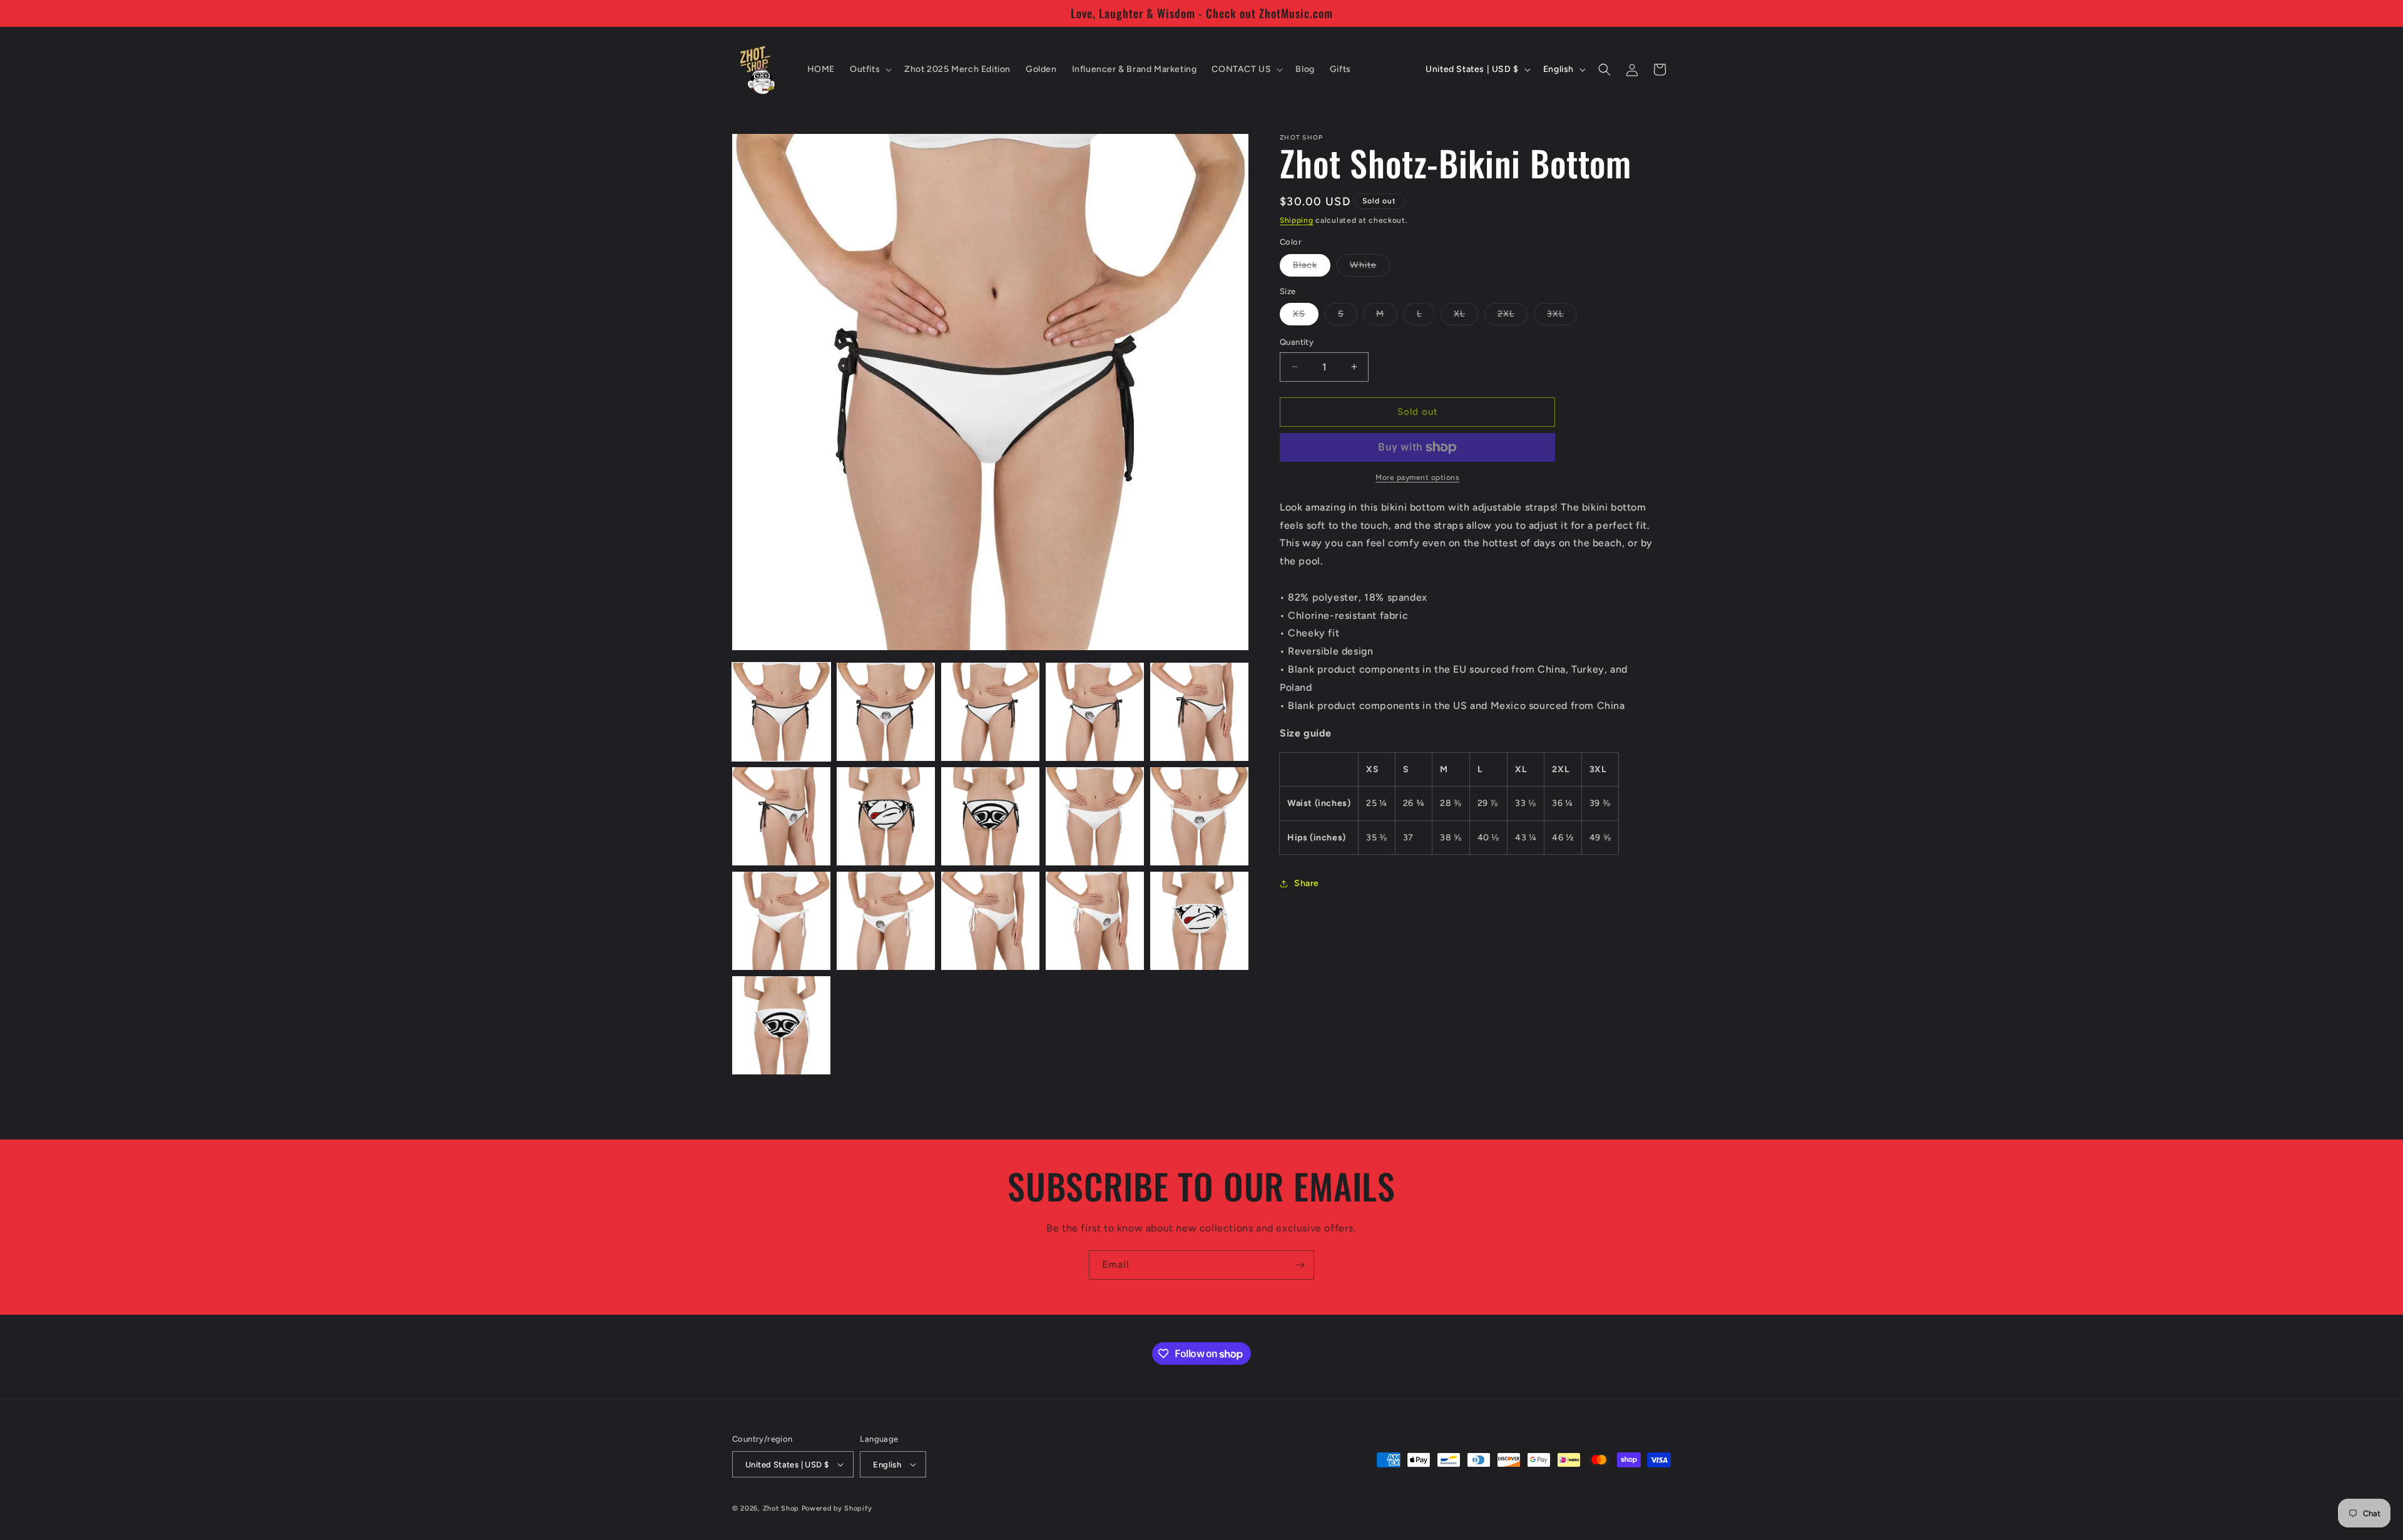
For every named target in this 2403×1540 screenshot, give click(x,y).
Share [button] (1307, 883)
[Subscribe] (1300, 1265)
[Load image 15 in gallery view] (1199, 921)
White (1370, 268)
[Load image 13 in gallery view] (990, 921)
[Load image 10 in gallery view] (1199, 816)
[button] (870, 69)
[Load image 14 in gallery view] (1095, 921)
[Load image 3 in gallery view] (990, 712)
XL (1466, 317)
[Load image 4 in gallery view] (1095, 712)
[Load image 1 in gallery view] (781, 712)
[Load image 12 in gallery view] (886, 921)
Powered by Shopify (837, 1508)
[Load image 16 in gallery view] (781, 1025)
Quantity (1297, 342)
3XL (1562, 317)
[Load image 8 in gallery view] (990, 816)
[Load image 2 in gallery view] (886, 712)
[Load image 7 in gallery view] (886, 816)
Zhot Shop (781, 1508)
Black (1312, 268)
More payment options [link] (1417, 477)
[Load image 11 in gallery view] (781, 921)
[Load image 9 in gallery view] (1095, 816)
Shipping (1297, 220)
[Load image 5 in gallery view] (1199, 712)
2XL (1513, 317)
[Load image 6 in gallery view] (781, 816)
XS (1306, 317)
